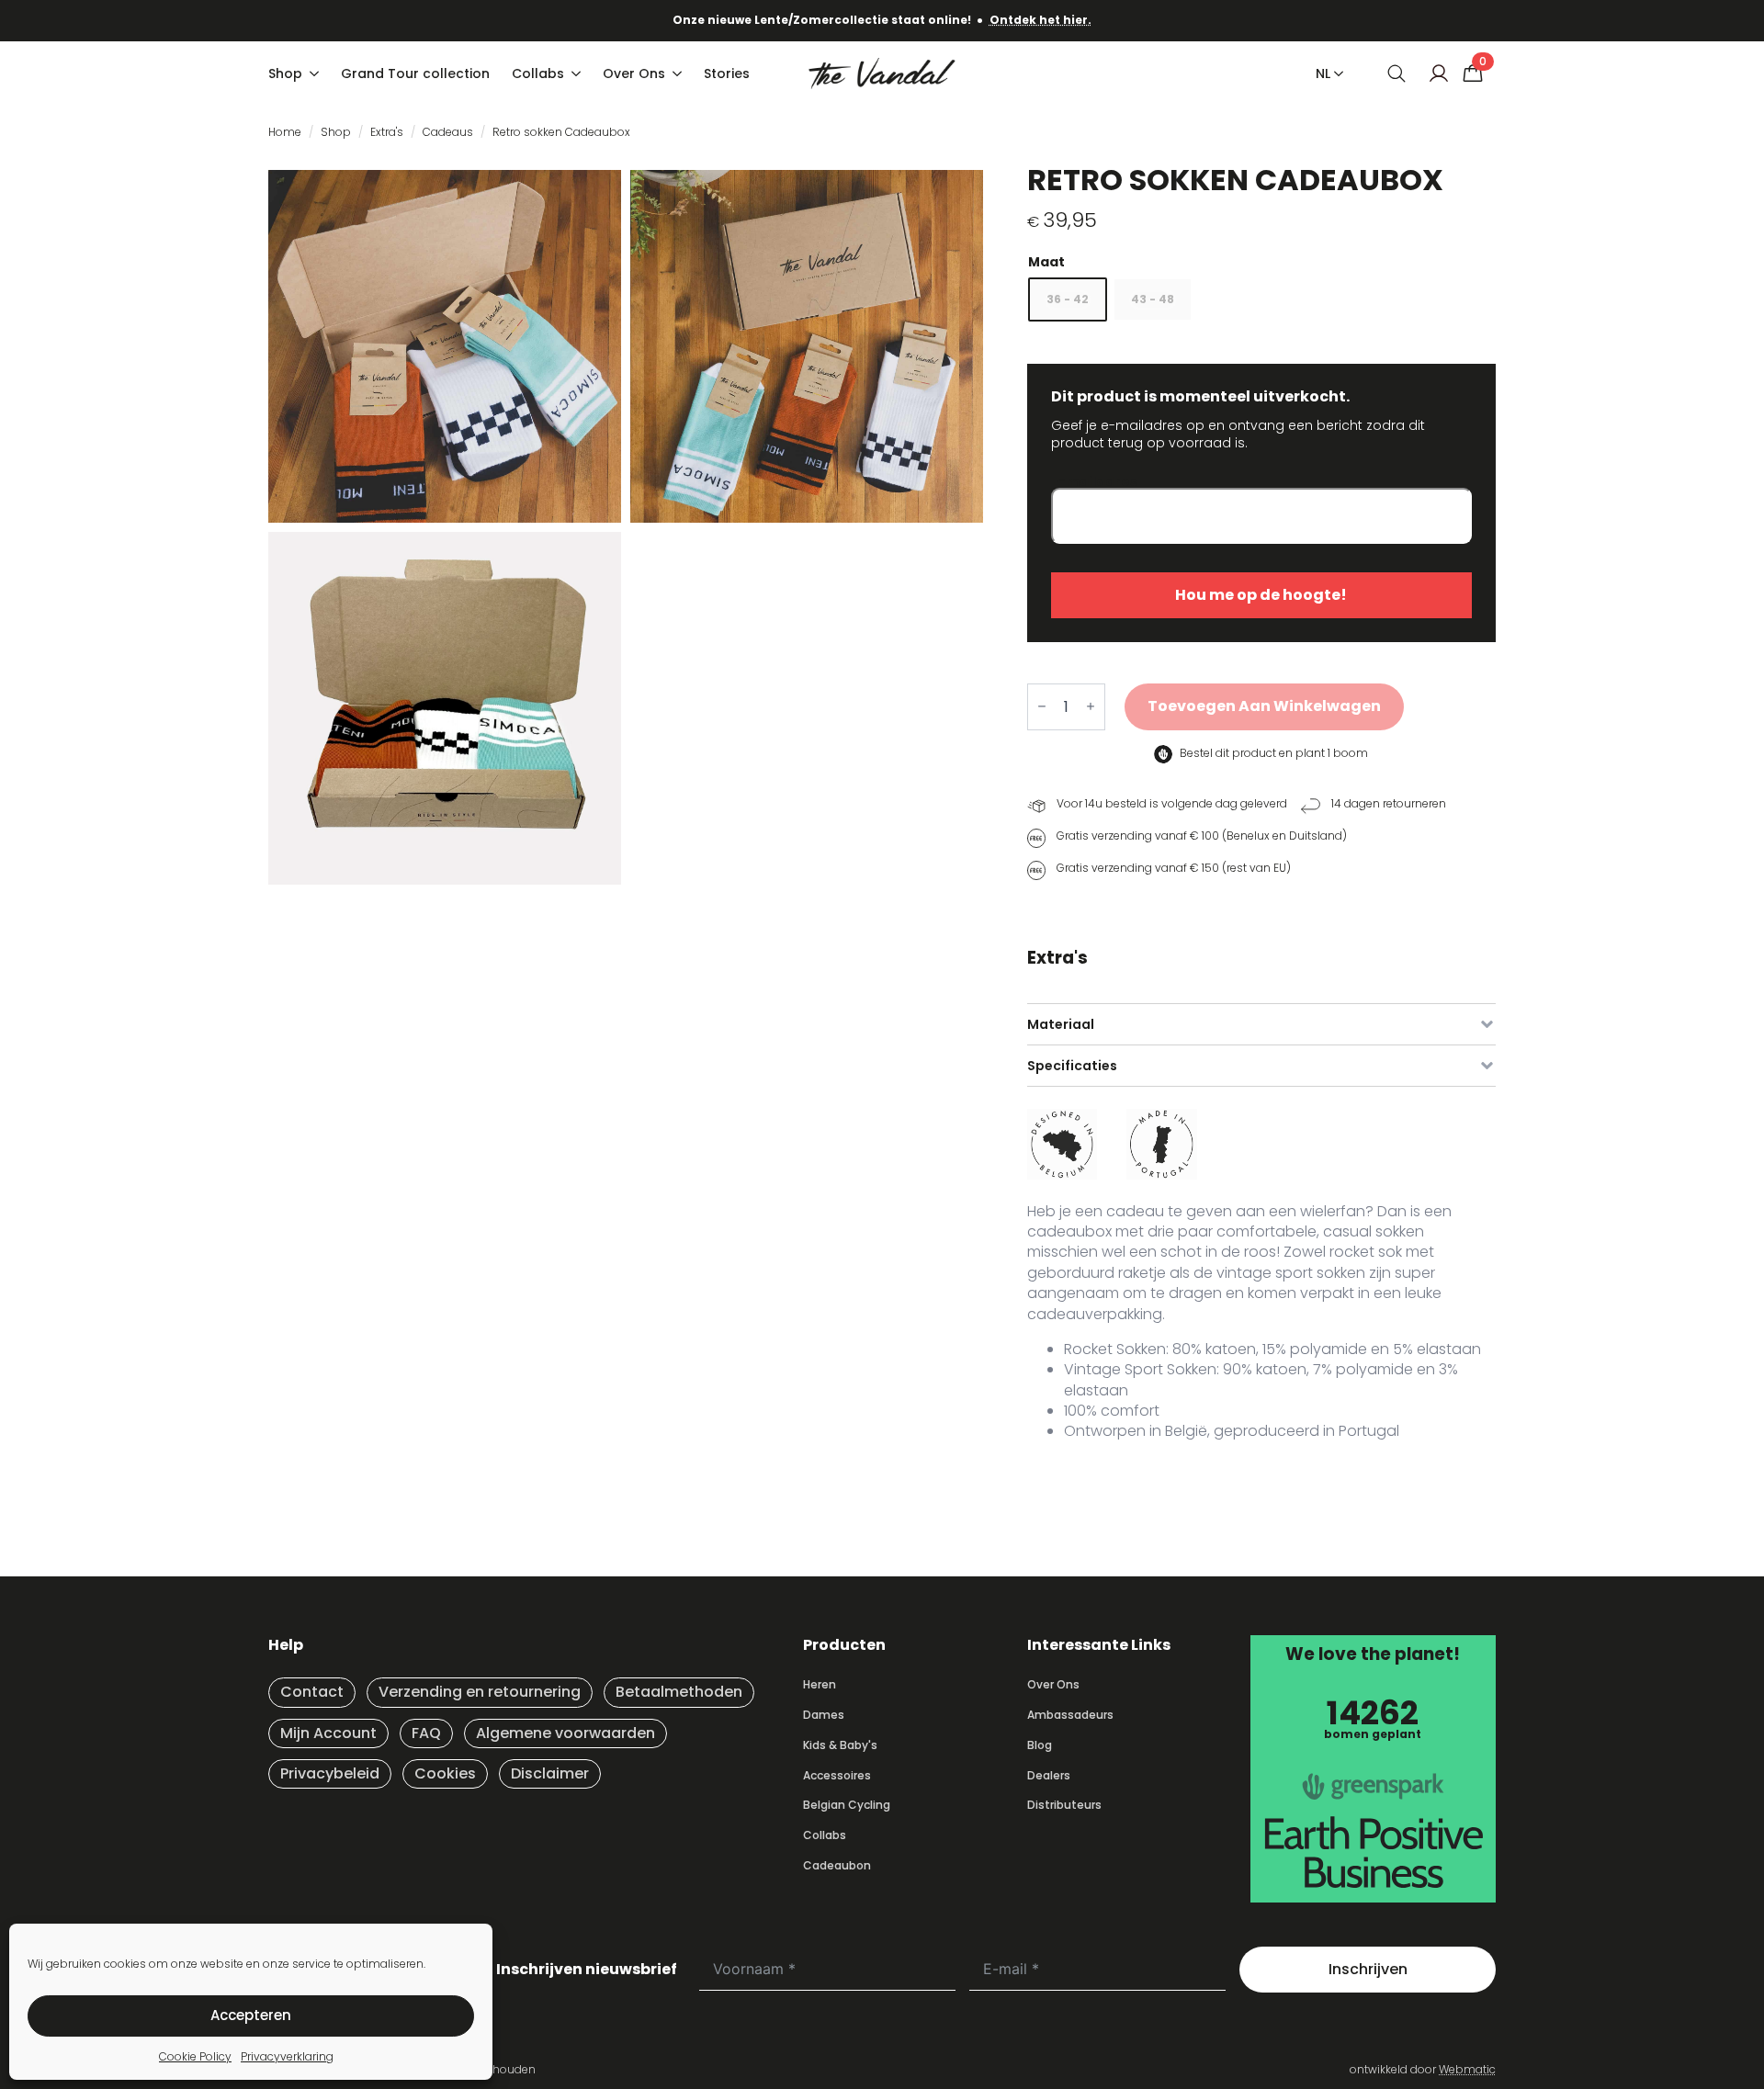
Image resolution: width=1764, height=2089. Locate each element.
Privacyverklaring (287, 2056)
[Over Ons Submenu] (679, 73)
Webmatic (1467, 2069)
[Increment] (1091, 707)
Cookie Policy (195, 2056)
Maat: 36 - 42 (1261, 262)
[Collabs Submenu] (578, 73)
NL (1323, 73)
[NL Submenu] (1335, 73)
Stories (727, 73)
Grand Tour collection (415, 73)
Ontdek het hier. (1040, 20)
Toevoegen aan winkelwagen (1264, 706)
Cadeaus (448, 132)
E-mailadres (1094, 483)
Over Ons (634, 73)
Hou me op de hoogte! (1261, 595)
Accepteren (251, 2015)
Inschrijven (1368, 1969)
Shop (285, 73)
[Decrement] (1042, 707)
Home (285, 132)
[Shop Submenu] (316, 73)
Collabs (538, 73)
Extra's (387, 132)
